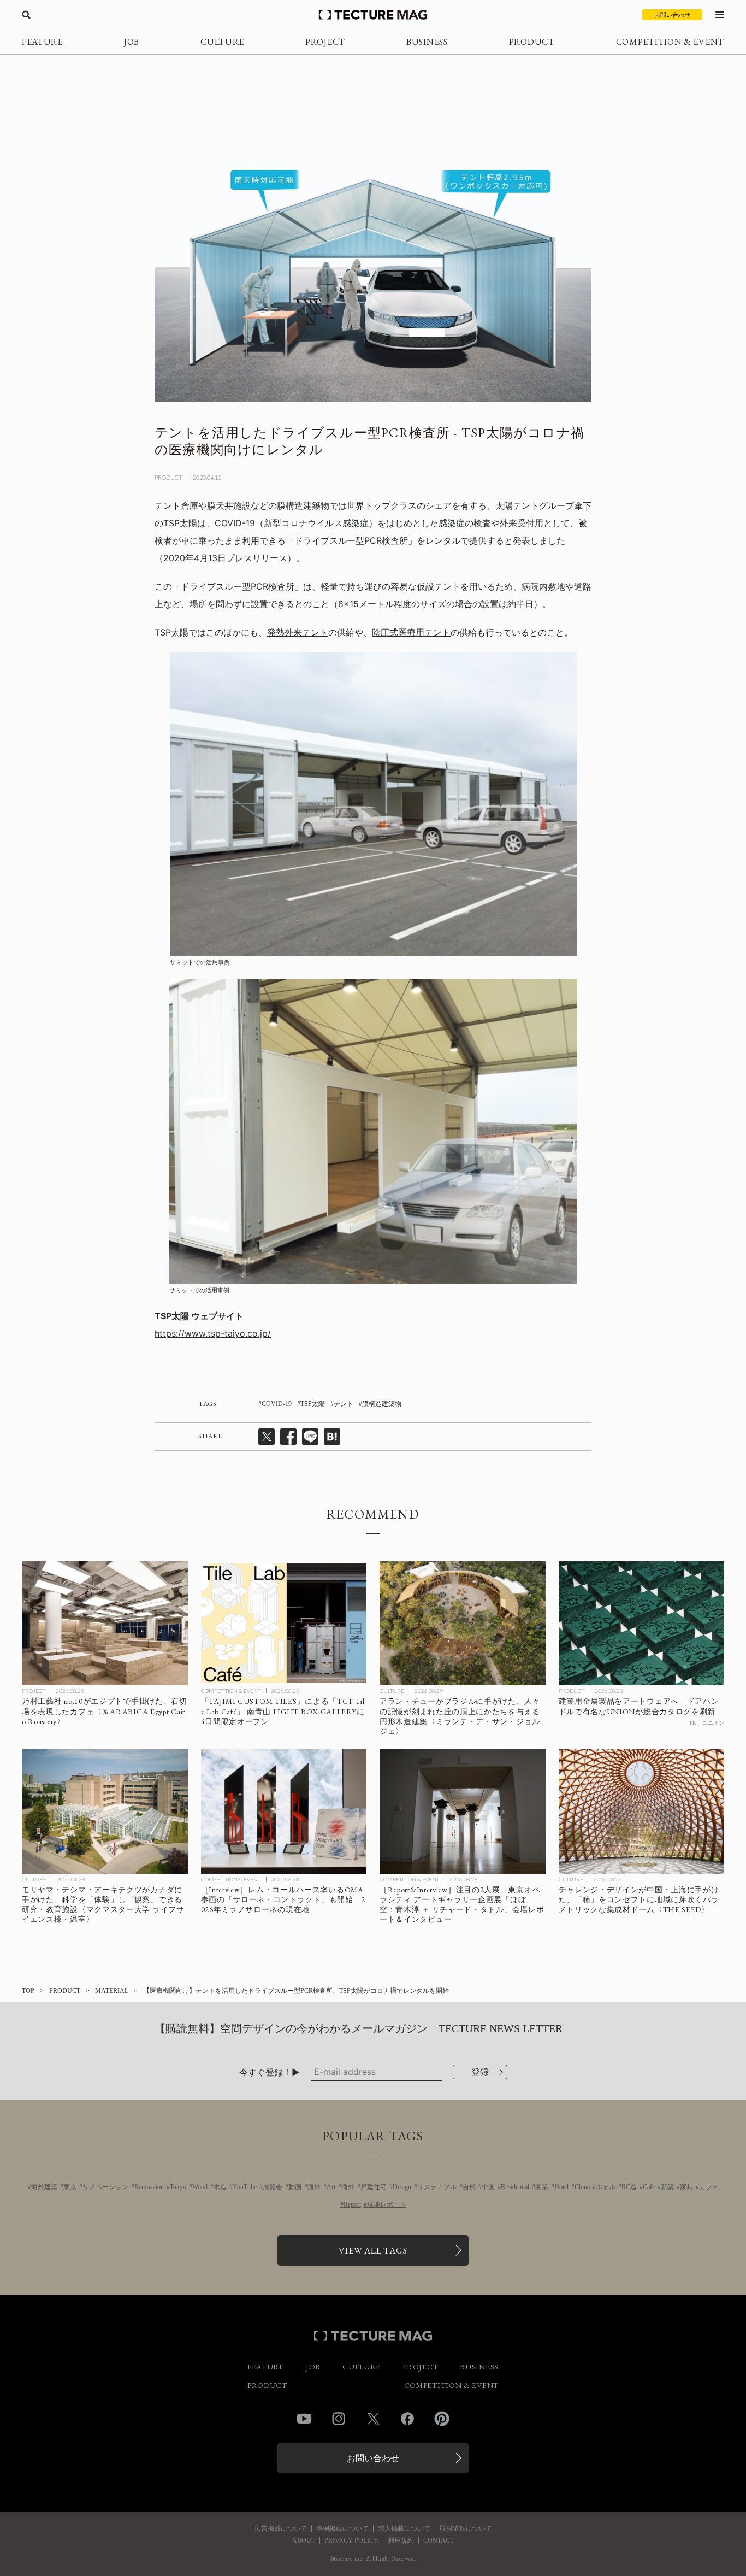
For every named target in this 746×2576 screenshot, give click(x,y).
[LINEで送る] (310, 1437)
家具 (686, 2187)
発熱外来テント (298, 632)
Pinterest (442, 2419)
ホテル (606, 2187)
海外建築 (44, 2187)
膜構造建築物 (382, 1404)
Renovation (149, 2187)
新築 (667, 2187)
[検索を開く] (26, 15)
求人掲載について (404, 2528)
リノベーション (105, 2187)
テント (344, 1404)
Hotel (561, 2187)
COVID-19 (277, 1404)
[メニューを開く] (720, 15)
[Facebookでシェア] (288, 1437)
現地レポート (387, 2204)
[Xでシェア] (267, 1437)
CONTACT (439, 2540)
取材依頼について (466, 2528)
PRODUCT (532, 42)
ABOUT (304, 2540)
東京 (70, 2187)
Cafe (649, 2187)
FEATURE (42, 42)
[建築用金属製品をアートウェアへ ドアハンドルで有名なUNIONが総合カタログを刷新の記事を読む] (642, 1624)
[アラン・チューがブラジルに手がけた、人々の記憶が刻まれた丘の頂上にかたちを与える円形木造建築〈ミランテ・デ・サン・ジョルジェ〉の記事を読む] (463, 1624)
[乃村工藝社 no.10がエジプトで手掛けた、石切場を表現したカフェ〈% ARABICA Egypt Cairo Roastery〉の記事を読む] (105, 1624)
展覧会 (273, 2187)
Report (352, 2204)
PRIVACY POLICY (351, 2540)
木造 (220, 2187)
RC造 (629, 2187)
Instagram (339, 2419)
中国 (488, 2187)
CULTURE (222, 42)
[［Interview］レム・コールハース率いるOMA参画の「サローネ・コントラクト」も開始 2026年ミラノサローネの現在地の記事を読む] (284, 1812)
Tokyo (178, 2187)
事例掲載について (342, 2528)
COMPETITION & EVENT (670, 42)
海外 (314, 2187)
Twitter (373, 2419)
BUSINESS (427, 42)
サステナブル (437, 2187)
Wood (200, 2187)
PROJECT (325, 42)
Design (402, 2187)
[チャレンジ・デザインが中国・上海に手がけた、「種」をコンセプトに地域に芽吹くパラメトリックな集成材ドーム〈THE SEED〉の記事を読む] (642, 1812)
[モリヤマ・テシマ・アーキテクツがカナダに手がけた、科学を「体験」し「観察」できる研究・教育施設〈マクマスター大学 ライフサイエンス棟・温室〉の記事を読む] (105, 1812)
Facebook (407, 2419)
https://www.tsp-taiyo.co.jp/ (213, 1333)
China (582, 2187)
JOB (132, 42)
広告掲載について (281, 2528)
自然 (469, 2187)
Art (331, 2187)
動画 (295, 2187)
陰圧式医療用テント (411, 632)
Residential (515, 2187)
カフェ (709, 2187)
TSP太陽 (313, 1404)
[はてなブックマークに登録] (332, 1437)
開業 (542, 2187)
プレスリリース (257, 558)
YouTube (245, 2187)
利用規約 (401, 2540)
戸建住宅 (374, 2187)
